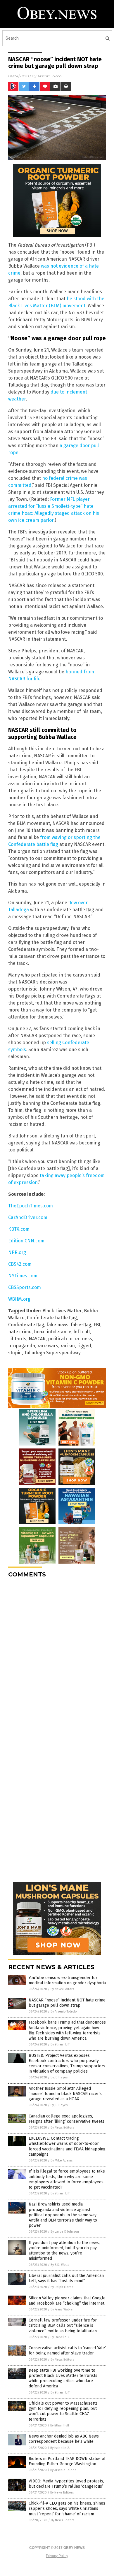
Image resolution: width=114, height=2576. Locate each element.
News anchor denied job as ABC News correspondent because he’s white (64, 2439)
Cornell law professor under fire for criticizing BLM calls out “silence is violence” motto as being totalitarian (63, 2325)
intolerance (59, 1332)
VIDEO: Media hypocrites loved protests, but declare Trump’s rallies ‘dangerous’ (66, 2484)
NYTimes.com (23, 1276)
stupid (15, 1353)
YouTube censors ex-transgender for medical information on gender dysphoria (67, 1980)
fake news (57, 1325)
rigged (84, 1346)
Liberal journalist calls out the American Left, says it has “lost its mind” (66, 2278)
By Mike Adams (62, 2160)
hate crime (20, 1332)
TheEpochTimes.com (31, 1206)
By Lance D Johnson (65, 2232)
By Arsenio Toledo (64, 2012)
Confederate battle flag (52, 1318)
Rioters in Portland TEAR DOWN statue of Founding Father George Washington (67, 2461)
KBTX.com (19, 1229)
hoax (39, 1332)
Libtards (17, 1339)
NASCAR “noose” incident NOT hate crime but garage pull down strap (67, 2003)
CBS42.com (20, 1264)
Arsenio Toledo (49, 76)
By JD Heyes (59, 2077)
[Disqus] (57, 1655)
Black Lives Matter (62, 1311)
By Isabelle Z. (61, 2337)
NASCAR (37, 1339)
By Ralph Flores (62, 2287)
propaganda (22, 1346)
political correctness (70, 1339)
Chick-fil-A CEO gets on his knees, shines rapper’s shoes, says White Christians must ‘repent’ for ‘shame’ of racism (67, 2509)
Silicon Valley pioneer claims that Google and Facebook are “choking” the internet (67, 2301)
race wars (48, 1346)
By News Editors (62, 1989)
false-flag (81, 1325)
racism (68, 1346)
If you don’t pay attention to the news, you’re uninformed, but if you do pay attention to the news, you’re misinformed (64, 2251)
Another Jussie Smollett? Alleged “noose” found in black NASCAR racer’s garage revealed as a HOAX (65, 2094)
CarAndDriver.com (28, 1217)
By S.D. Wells (60, 2265)
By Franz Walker (62, 2309)
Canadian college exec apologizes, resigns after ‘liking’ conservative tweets (66, 2119)
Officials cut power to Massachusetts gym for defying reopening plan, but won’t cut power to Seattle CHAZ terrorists (63, 2411)
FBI (97, 1325)
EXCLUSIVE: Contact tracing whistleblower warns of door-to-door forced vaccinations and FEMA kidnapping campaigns (67, 2146)
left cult (82, 1332)
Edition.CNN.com (26, 1241)
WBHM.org (19, 1299)
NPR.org (17, 1252)
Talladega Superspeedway (52, 1353)
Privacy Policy (57, 2556)
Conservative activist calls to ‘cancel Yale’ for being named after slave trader (67, 2351)
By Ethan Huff (60, 2044)
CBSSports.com (25, 1287)
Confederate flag (26, 1325)
